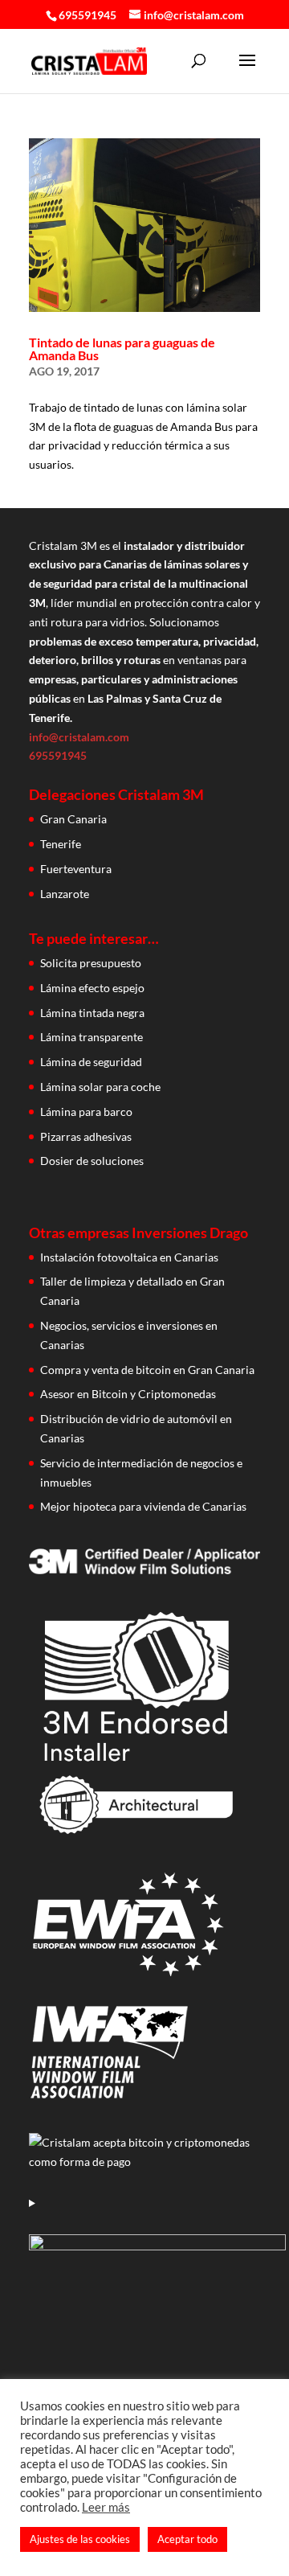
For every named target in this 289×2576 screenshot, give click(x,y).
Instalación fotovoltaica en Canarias (129, 1257)
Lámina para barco (86, 1112)
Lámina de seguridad (91, 1062)
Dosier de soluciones (92, 1161)
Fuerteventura (76, 869)
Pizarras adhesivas (86, 1136)
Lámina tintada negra (92, 1013)
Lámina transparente (92, 1037)
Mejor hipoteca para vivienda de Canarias (143, 1506)
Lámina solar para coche (100, 1087)
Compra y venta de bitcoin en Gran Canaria (147, 1370)
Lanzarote (65, 894)
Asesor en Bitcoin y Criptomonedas (128, 1394)
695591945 (88, 15)
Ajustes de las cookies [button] (80, 2539)
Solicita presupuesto (91, 963)
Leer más (106, 2507)
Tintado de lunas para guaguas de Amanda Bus (122, 349)
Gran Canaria (73, 819)
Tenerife (61, 844)
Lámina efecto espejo (92, 988)
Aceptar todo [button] (187, 2539)
